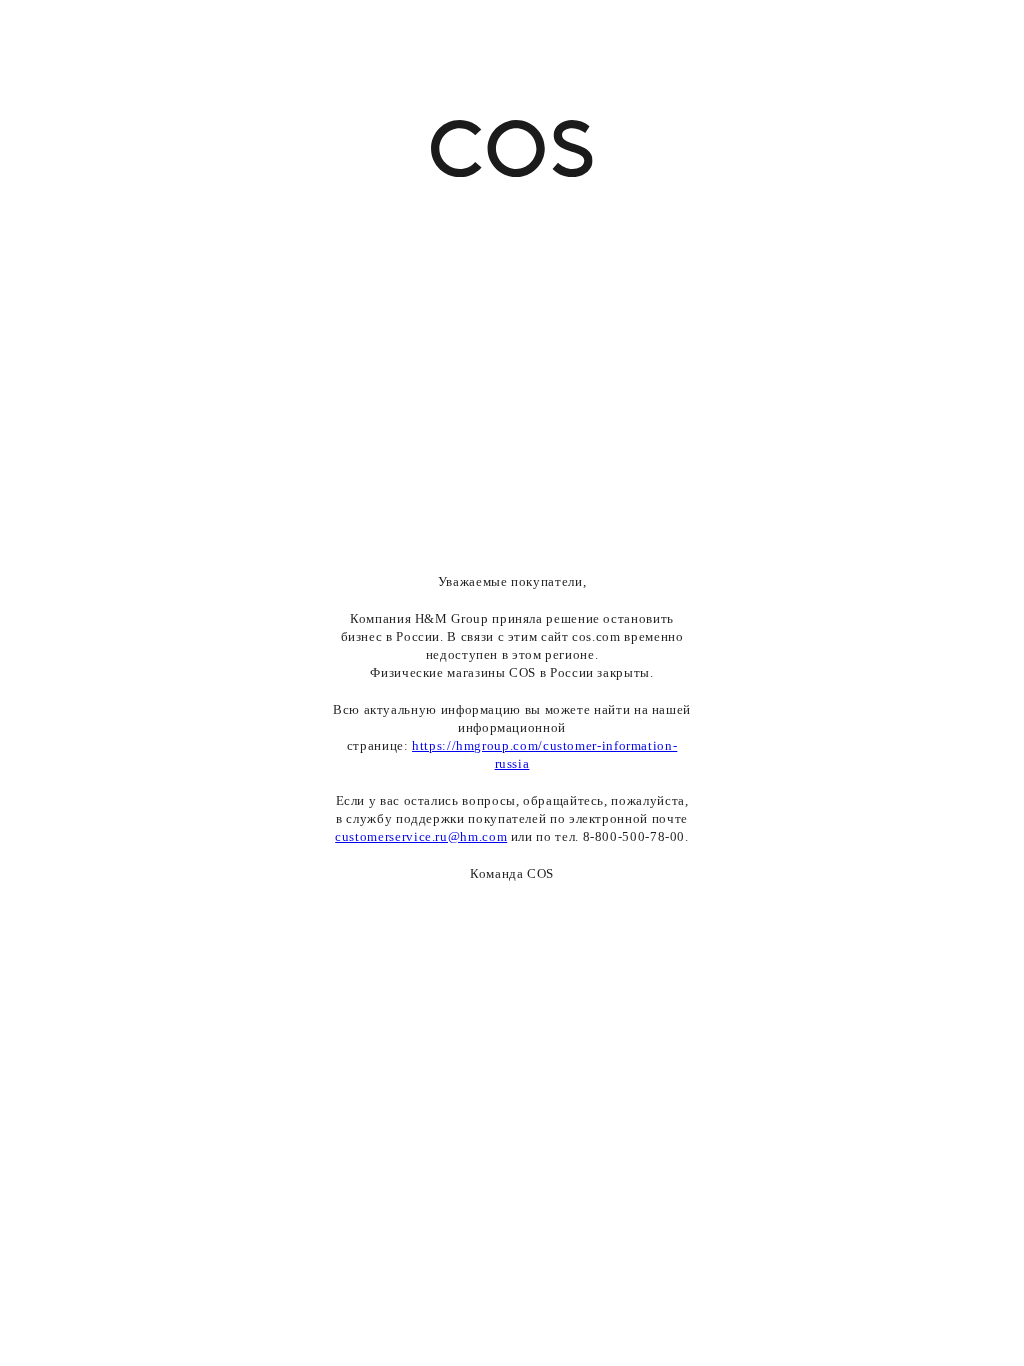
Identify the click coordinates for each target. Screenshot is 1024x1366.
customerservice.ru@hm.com (421, 836)
